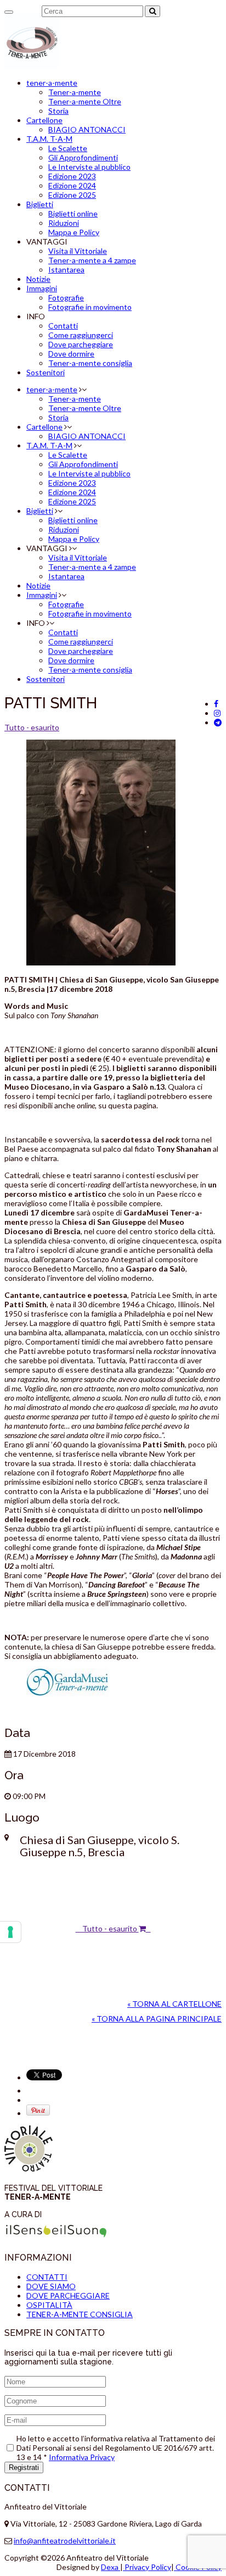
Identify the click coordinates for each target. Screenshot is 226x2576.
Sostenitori (46, 372)
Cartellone (44, 120)
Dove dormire (71, 354)
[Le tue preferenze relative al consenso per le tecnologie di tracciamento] (10, 1932)
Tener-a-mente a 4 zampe (92, 260)
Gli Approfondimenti (83, 157)
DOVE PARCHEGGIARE (68, 2295)
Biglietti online (73, 213)
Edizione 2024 (72, 185)
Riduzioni (64, 223)
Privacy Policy (147, 2567)
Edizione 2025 (72, 195)
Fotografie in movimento (90, 307)
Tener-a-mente (75, 92)
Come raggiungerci (81, 335)
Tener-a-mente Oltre (85, 101)
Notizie (38, 279)
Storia (58, 111)
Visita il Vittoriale (78, 251)
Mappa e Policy (74, 232)
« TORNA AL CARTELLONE (174, 2004)
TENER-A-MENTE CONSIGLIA (80, 2314)
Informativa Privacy (82, 2457)
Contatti (63, 326)
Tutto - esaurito (32, 727)
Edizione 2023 (72, 176)
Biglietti (40, 204)
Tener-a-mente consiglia (90, 363)
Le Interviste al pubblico (89, 167)
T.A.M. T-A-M (49, 139)
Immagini (42, 288)
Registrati (24, 2467)
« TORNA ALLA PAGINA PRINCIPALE (157, 2019)
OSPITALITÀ (49, 2305)
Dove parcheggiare (81, 344)
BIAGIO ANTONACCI (87, 129)
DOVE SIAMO (51, 2286)
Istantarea (66, 270)
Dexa (111, 2567)
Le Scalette (68, 148)
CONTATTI (47, 2277)
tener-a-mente (52, 83)
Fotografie (66, 298)
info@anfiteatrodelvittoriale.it (65, 2541)
